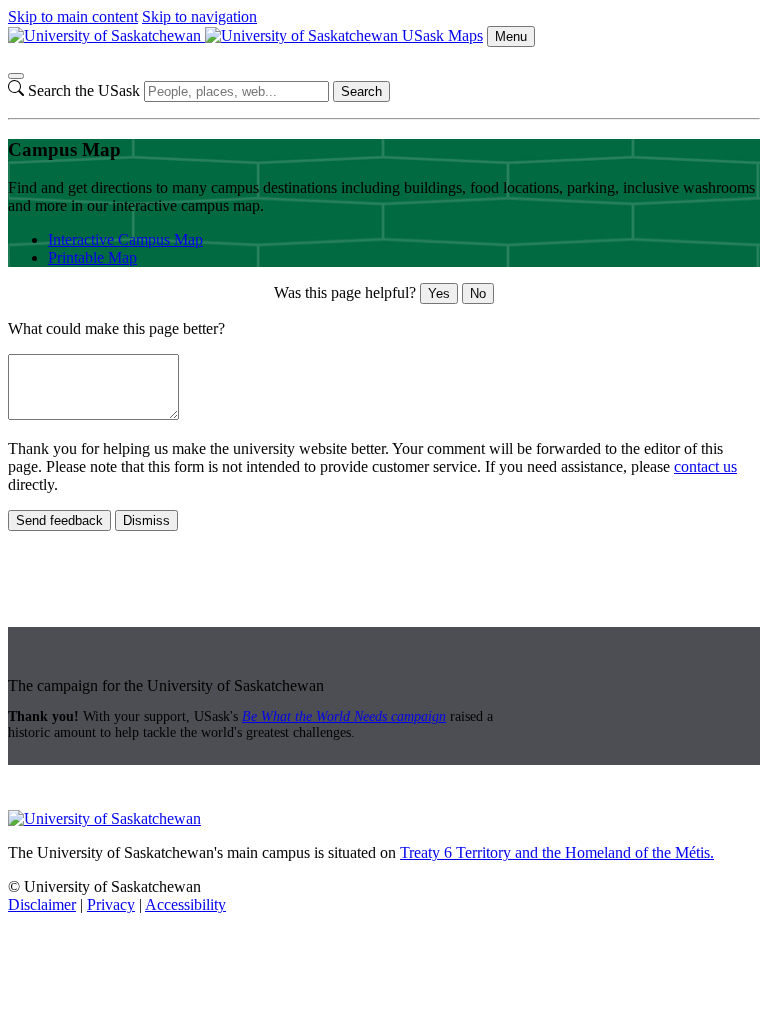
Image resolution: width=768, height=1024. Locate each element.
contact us (705, 466)
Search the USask (84, 90)
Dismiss (146, 520)
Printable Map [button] (92, 257)
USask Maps (442, 35)
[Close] (16, 76)
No (478, 293)
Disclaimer (42, 904)
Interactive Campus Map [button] (125, 239)
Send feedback (59, 520)
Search (361, 91)
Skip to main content (73, 16)
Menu (511, 36)
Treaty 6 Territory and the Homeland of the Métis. (557, 852)
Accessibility (185, 904)
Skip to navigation (199, 16)
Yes (439, 293)
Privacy (111, 904)
